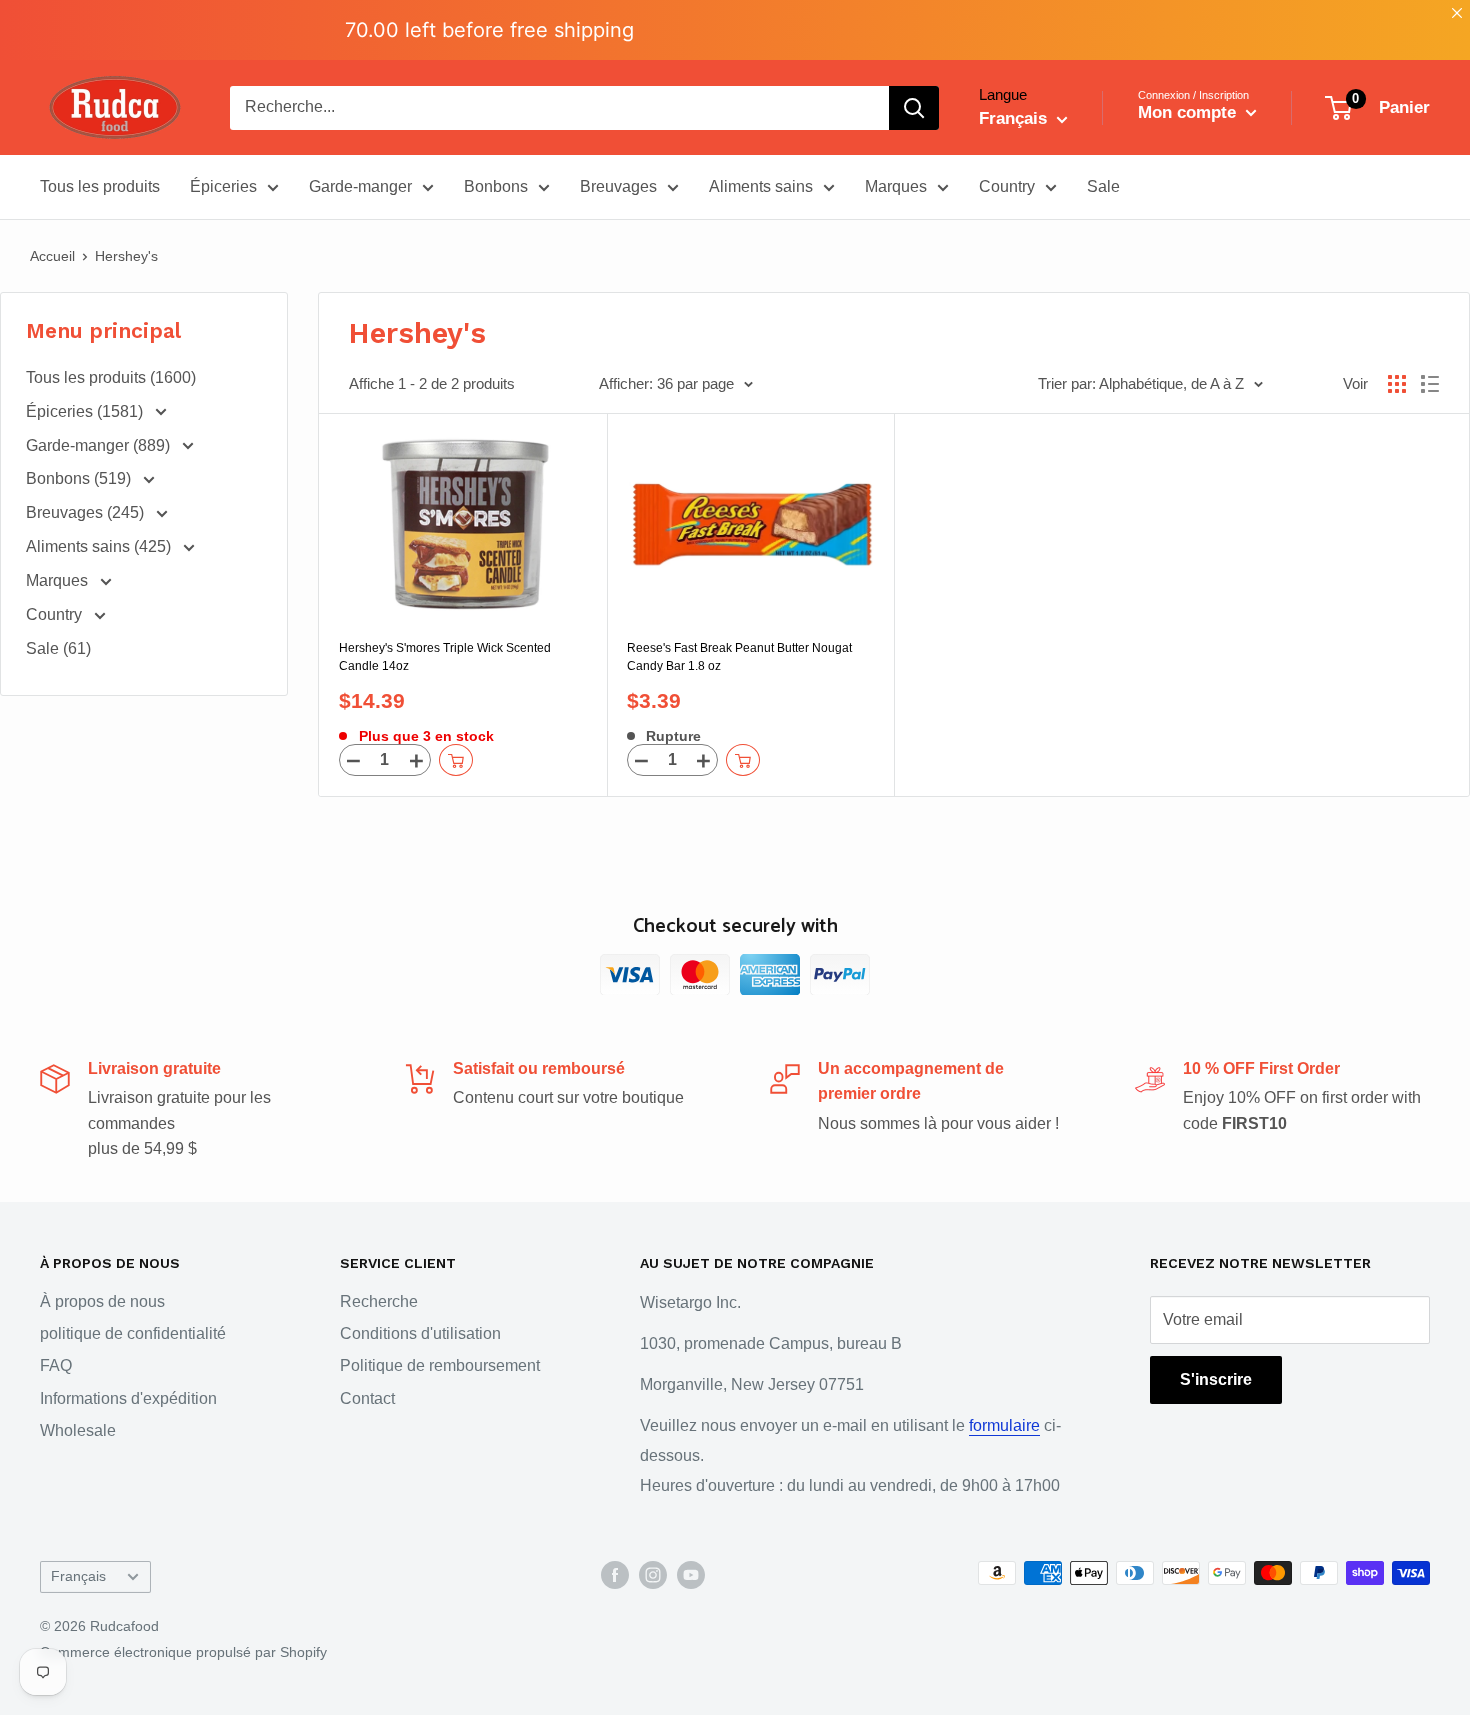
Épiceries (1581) (86, 411)
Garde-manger (360, 186)
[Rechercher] (914, 108)
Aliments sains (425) (100, 546)
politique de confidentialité (133, 1333)
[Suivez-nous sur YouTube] (691, 1575)
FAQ (56, 1365)
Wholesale (78, 1430)
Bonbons (496, 186)
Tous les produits (100, 186)
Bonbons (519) (80, 478)
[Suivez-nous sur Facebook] (615, 1575)
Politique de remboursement (440, 1365)
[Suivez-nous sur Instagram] (653, 1575)
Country (1007, 186)
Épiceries (223, 186)
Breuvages (618, 186)
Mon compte (1189, 112)
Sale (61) (58, 648)
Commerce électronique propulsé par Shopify (183, 1652)
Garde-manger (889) (100, 445)
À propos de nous (102, 1301)
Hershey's (126, 256)
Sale (1103, 186)
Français (78, 1576)
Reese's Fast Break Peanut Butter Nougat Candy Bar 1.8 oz (739, 657)
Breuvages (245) (87, 512)
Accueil (52, 256)
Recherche (379, 1301)
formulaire (1004, 1425)
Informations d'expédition (128, 1398)
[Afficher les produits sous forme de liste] (1430, 384)
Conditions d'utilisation (420, 1333)
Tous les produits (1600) (111, 377)
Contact (367, 1398)
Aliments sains (761, 186)
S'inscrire (1216, 1379)
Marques (896, 186)
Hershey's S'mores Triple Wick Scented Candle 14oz (445, 657)
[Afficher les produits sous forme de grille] (1397, 384)
